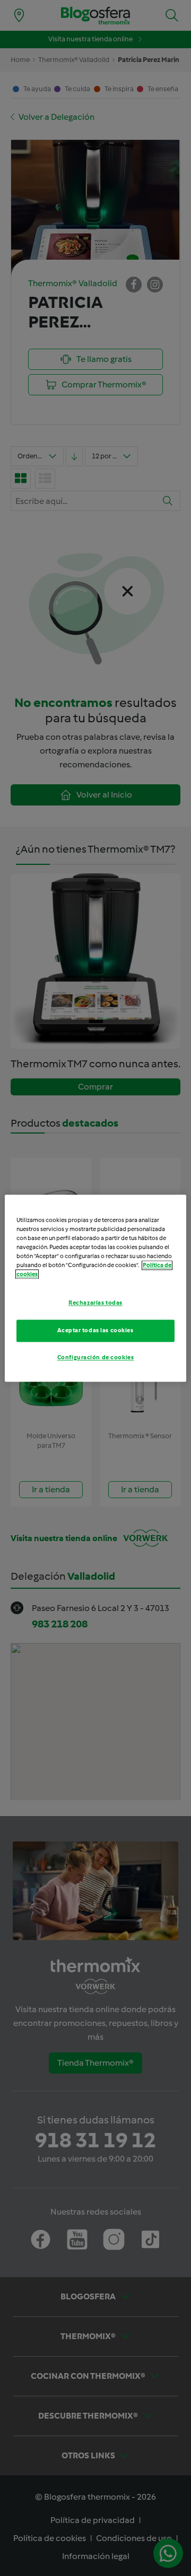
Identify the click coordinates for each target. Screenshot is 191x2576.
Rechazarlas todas (95, 1303)
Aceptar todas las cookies (95, 1330)
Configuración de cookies (96, 1357)
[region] (95, 1288)
